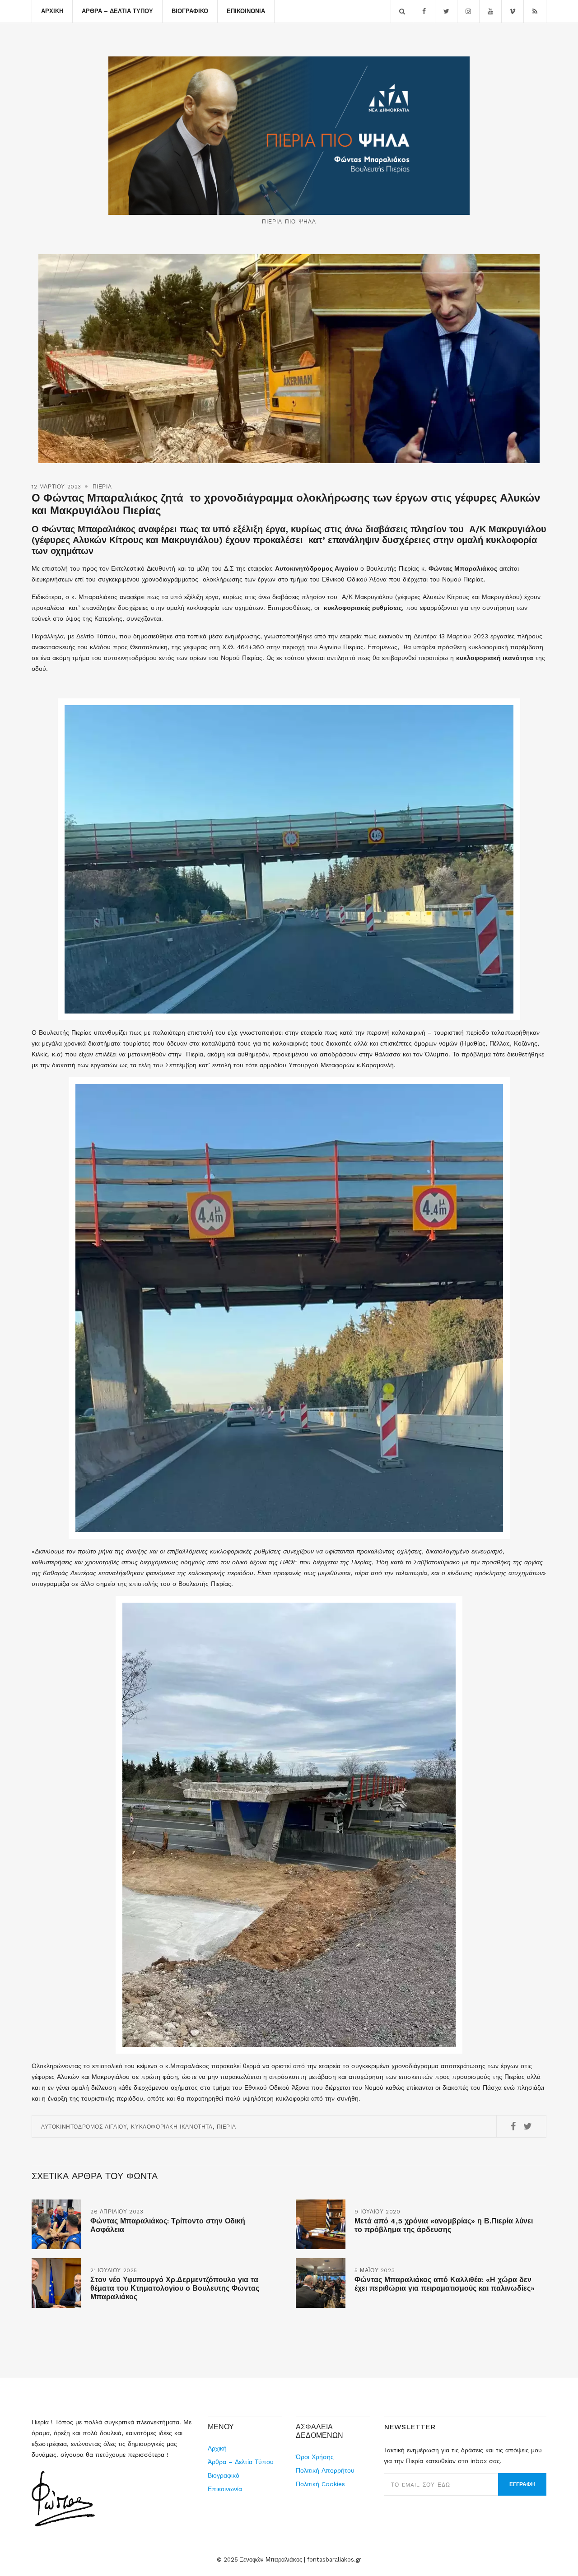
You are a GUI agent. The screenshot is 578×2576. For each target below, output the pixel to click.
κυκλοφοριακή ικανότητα (172, 2127)
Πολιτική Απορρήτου (325, 2470)
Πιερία (102, 487)
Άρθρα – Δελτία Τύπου (117, 11)
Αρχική (52, 11)
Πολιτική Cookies (320, 2484)
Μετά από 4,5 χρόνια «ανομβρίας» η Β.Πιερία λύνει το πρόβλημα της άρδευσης (444, 2225)
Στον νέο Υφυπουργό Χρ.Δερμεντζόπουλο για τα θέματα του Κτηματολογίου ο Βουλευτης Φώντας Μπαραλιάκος (175, 2288)
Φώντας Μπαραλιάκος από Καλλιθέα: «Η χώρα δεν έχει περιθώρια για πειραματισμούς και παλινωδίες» (445, 2284)
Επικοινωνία (246, 11)
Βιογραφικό (190, 11)
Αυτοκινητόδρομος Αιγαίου (84, 2127)
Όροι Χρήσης (315, 2457)
